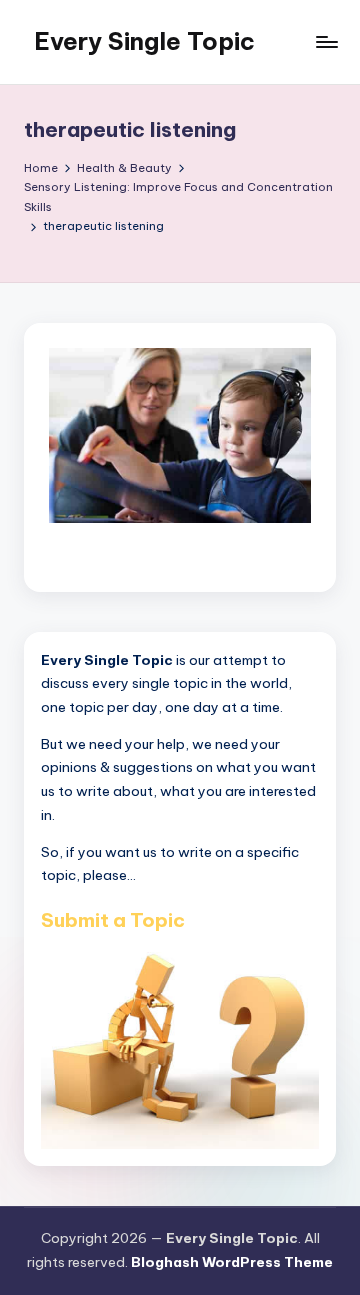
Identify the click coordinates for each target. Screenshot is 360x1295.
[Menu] (326, 41)
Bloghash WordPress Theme (232, 1262)
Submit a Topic (113, 920)
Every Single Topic (144, 41)
